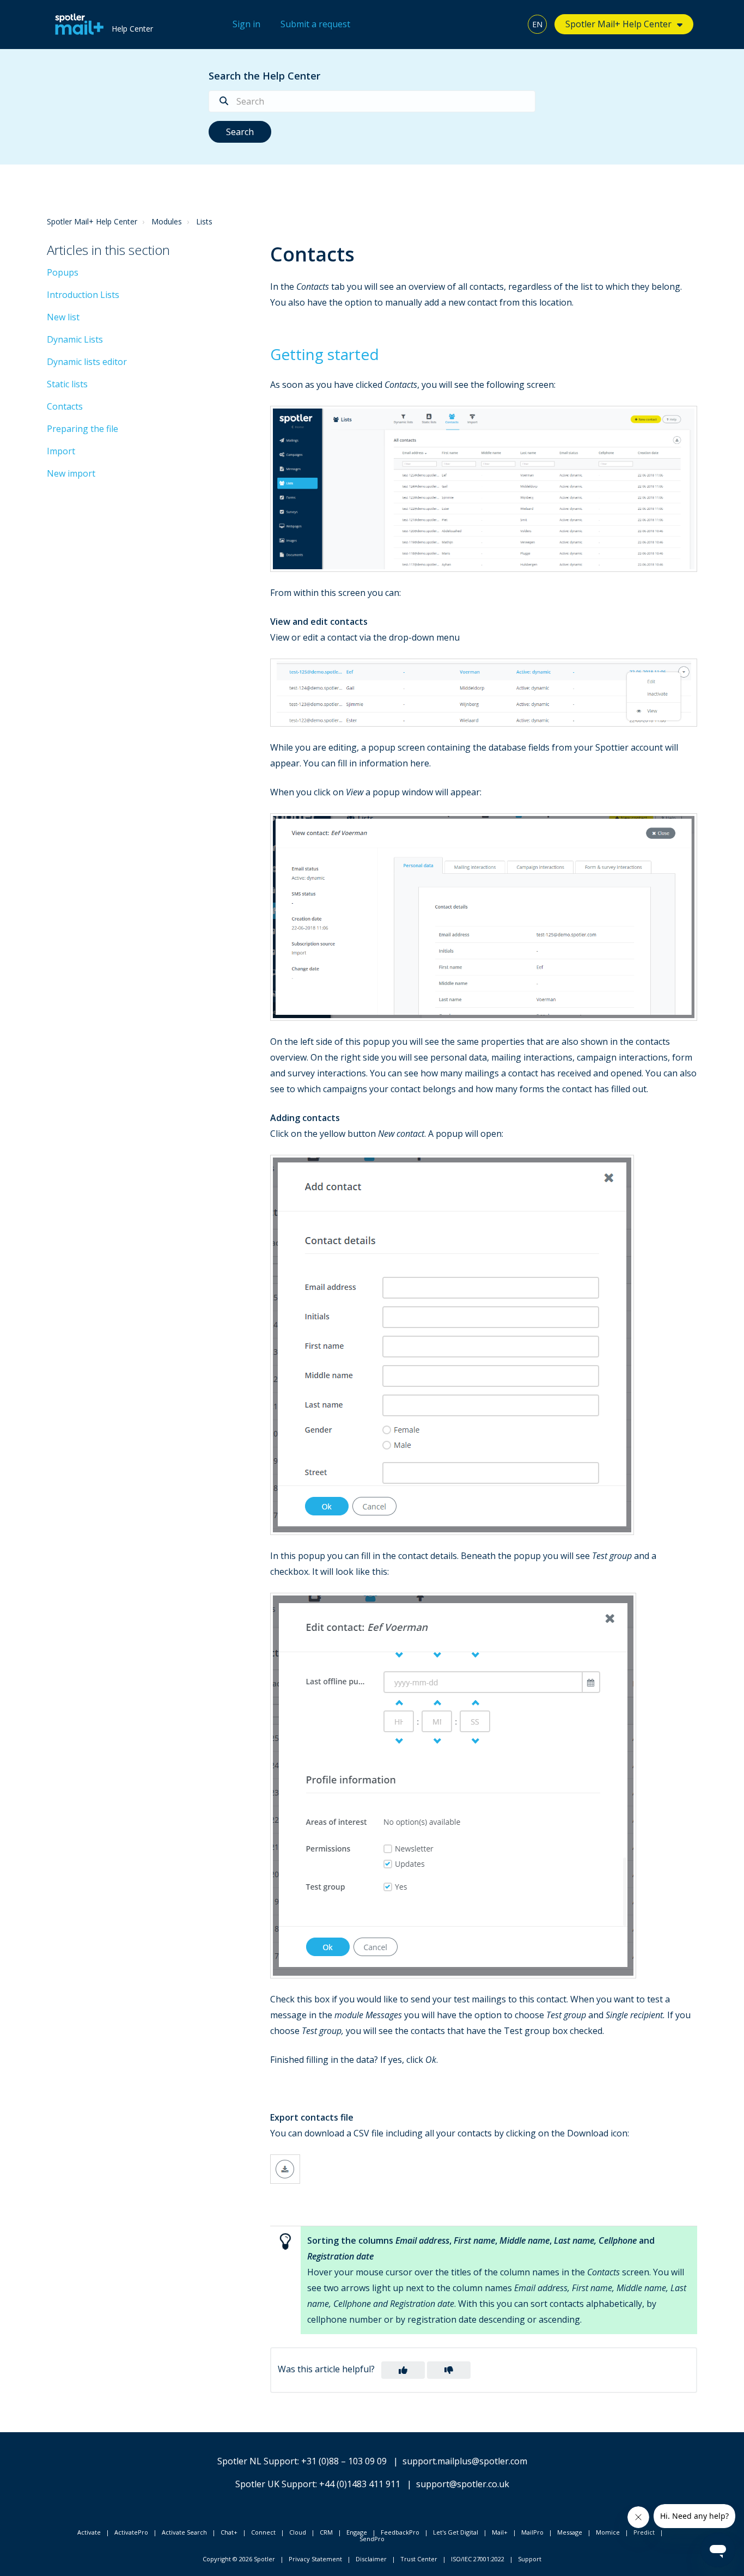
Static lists (67, 384)
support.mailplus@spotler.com (465, 2461)
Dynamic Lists (75, 339)
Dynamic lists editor (87, 362)
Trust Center (419, 2559)
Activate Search (184, 2532)
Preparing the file (83, 429)
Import (61, 451)
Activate (89, 2532)
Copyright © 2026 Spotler (239, 2559)
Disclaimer (371, 2559)
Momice (608, 2532)
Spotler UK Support (275, 2484)
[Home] (77, 25)
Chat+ (229, 2532)
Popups (63, 272)
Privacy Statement (315, 2559)
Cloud (298, 2532)
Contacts (65, 406)
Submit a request (315, 24)
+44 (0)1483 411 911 (360, 2484)
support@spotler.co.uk (463, 2484)
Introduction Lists (83, 295)
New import (71, 473)
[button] (403, 2370)
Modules (167, 221)
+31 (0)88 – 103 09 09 (344, 2461)
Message (570, 2532)
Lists (204, 221)
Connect (263, 2532)
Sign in (246, 24)
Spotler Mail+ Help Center (92, 221)
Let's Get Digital (456, 2532)
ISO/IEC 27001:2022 (478, 2559)
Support (530, 2559)
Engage (357, 2532)
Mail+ (500, 2532)
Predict (644, 2532)
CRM (326, 2532)
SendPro (372, 2539)
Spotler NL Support (257, 2461)
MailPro (532, 2532)
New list (63, 317)
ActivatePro (131, 2532)
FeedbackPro (400, 2532)
